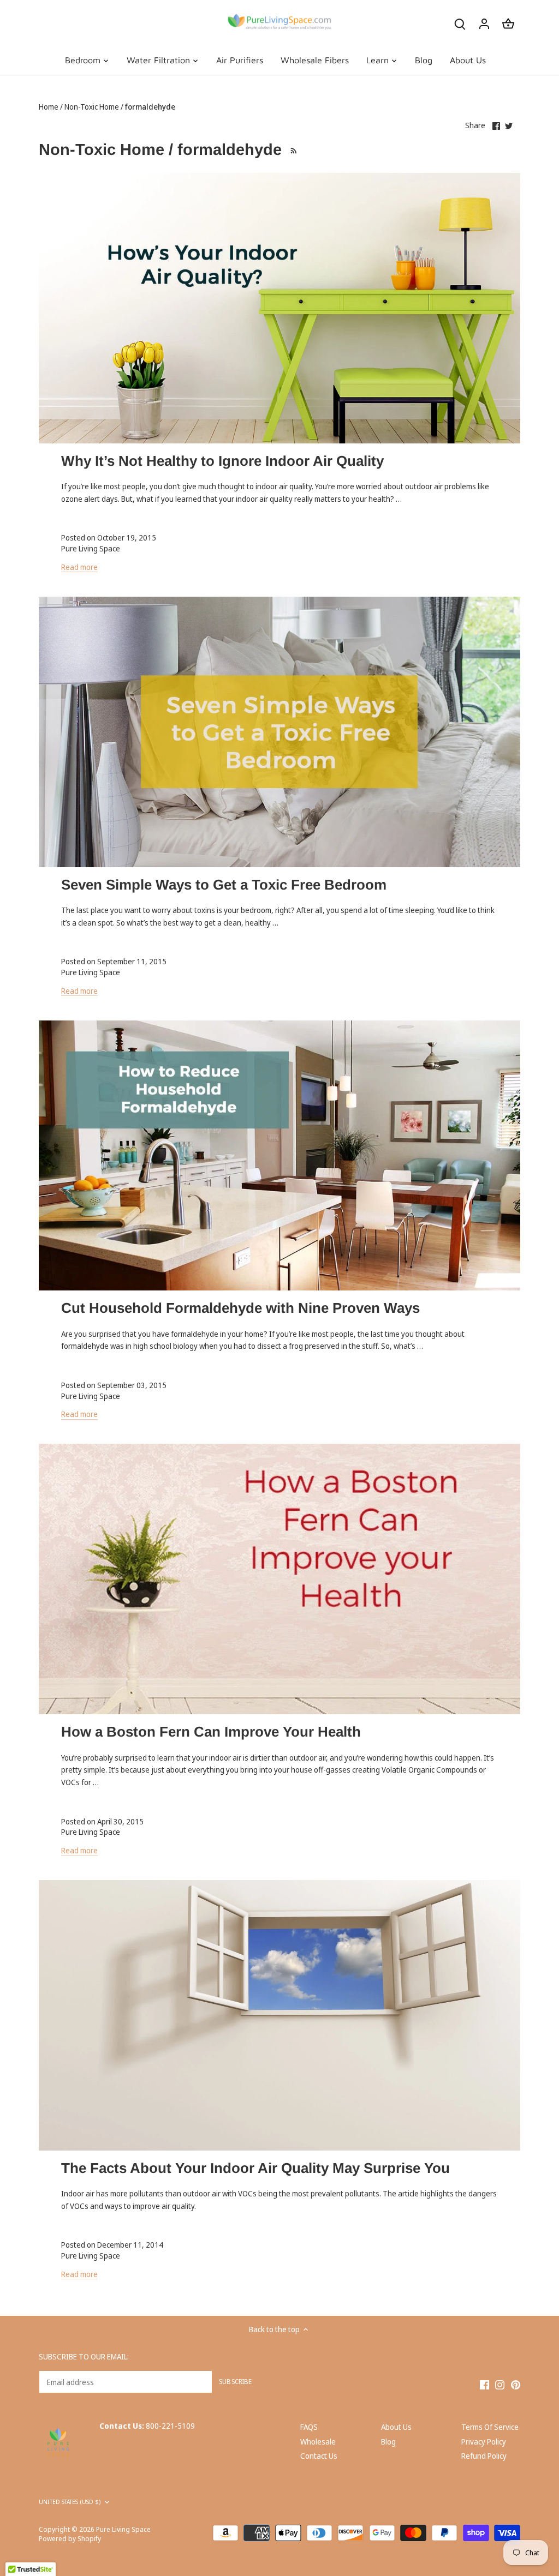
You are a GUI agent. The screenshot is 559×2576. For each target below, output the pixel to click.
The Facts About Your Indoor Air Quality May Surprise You (255, 2168)
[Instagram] (500, 2384)
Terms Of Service (490, 2427)
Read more (79, 567)
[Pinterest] (516, 2384)
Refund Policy (484, 2456)
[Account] (484, 23)
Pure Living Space (123, 2529)
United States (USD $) (70, 2502)
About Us (396, 2427)
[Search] (460, 23)
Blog (388, 2442)
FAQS (309, 2427)
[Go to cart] (508, 23)
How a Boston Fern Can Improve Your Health (211, 1732)
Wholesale (318, 2442)
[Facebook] (484, 2384)
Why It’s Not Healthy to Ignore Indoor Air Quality (222, 461)
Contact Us (319, 2456)
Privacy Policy (484, 2442)
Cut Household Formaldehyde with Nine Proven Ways (240, 1308)
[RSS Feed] (292, 149)
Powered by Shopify (70, 2539)
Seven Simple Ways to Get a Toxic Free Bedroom (224, 885)
